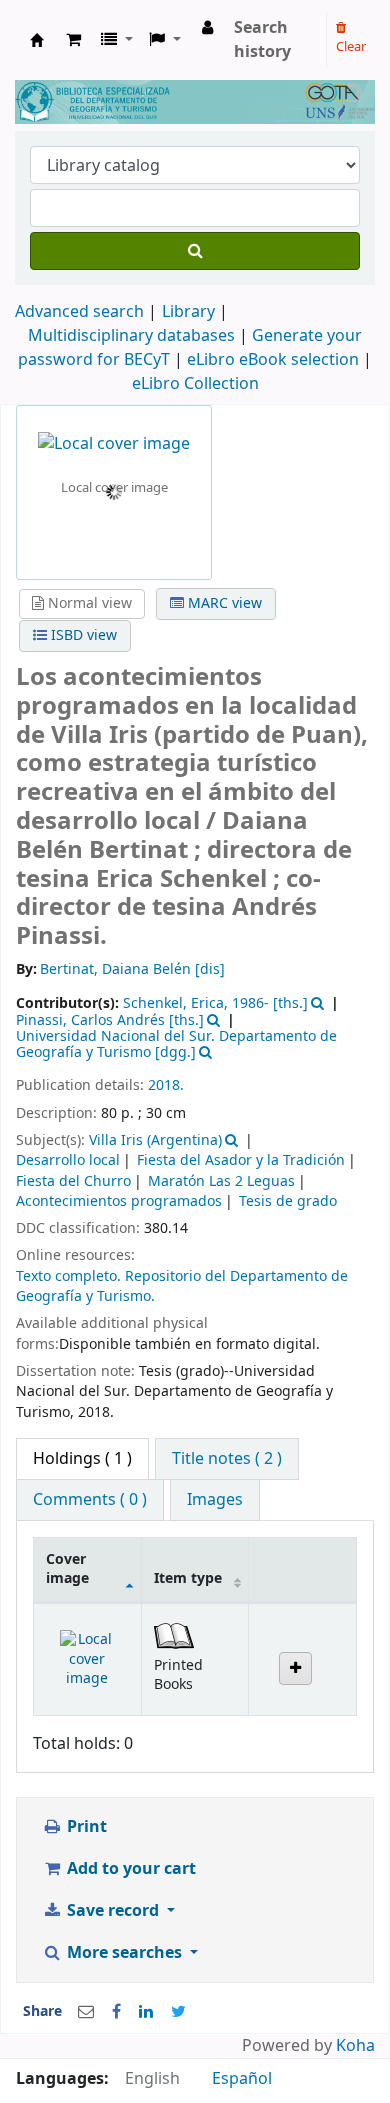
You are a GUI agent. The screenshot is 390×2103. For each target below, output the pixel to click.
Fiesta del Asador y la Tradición (241, 1160)
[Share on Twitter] (178, 2012)
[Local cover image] (114, 443)
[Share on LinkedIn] (146, 2012)
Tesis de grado (288, 1201)
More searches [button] (124, 1953)
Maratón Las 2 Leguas (221, 1181)
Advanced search (79, 312)
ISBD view (82, 635)
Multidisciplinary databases (133, 336)
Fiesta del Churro (73, 1181)
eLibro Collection (195, 384)
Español (242, 2079)
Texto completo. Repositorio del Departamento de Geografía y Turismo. (182, 1286)
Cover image (67, 1569)
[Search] (195, 251)
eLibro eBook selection (275, 360)
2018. (166, 1085)
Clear (351, 46)
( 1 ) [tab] (82, 1459)
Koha (355, 2046)
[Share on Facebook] (116, 2012)
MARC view (223, 603)
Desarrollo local (68, 1160)
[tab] (227, 1459)
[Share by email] (86, 2012)
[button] (73, 40)
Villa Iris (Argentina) (155, 1140)
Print (85, 1827)
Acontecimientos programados (119, 1201)
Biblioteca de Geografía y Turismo (37, 40)
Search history (262, 40)
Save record (113, 1911)
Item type (188, 1578)
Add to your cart (129, 1869)
